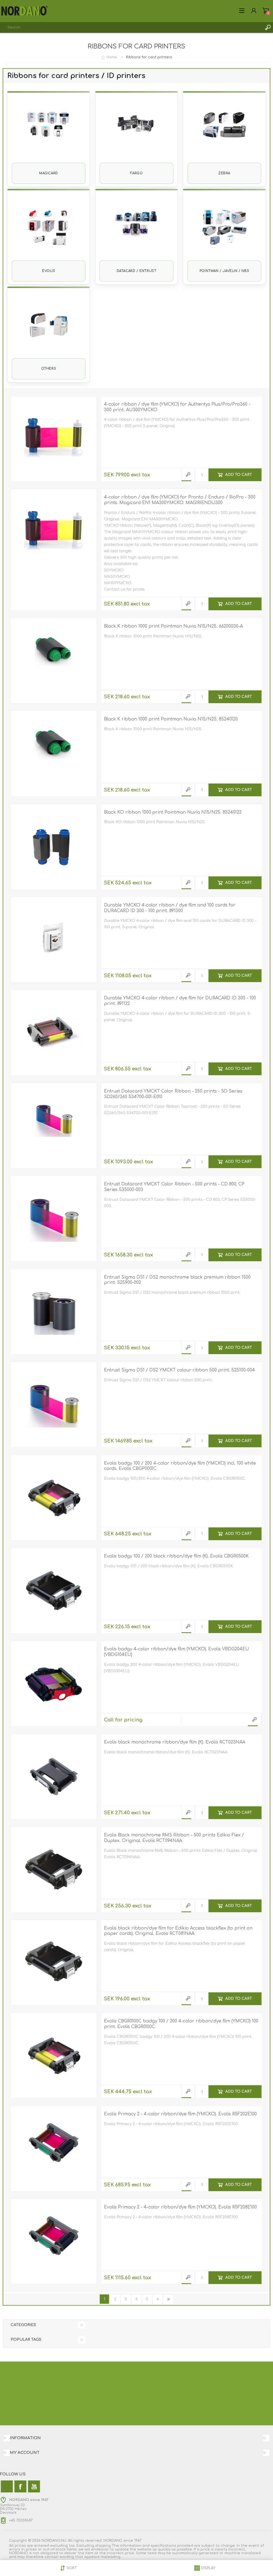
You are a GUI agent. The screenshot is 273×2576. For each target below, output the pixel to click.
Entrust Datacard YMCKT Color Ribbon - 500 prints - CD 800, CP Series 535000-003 (174, 1187)
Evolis (49, 271)
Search (268, 27)
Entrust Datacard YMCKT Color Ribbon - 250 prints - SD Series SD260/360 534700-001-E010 (173, 1094)
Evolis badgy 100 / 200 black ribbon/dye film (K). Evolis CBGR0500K (176, 1556)
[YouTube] (34, 2486)
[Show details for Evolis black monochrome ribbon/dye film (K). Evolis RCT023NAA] (54, 1777)
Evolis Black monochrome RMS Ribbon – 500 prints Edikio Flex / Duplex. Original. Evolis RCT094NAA (174, 1838)
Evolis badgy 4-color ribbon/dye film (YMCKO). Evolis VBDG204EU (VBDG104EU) (176, 1652)
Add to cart (239, 475)
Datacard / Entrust (137, 271)
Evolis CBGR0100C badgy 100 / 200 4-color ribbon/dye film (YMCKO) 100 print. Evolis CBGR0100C (181, 2024)
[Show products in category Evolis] (49, 230)
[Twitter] (7, 2486)
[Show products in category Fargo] (136, 132)
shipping (103, 2546)
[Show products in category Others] (49, 328)
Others (49, 369)
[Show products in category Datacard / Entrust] (136, 230)
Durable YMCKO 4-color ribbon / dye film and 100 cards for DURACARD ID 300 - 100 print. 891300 (170, 908)
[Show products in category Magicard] (49, 132)
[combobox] (131, 27)
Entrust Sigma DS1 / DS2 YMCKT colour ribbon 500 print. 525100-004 (179, 1370)
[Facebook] (20, 2486)
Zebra (224, 173)
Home (112, 57)
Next (158, 2299)
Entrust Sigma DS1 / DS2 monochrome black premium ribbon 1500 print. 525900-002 (177, 1280)
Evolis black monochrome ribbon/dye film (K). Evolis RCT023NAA (175, 1742)
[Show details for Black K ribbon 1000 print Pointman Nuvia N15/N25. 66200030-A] (54, 661)
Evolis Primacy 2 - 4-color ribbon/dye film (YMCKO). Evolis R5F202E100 (180, 2114)
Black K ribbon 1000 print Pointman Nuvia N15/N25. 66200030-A (173, 626)
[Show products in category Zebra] (224, 132)
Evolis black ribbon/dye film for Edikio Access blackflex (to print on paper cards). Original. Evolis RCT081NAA (178, 1931)
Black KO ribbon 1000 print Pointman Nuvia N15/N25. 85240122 (173, 812)
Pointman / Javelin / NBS (224, 271)
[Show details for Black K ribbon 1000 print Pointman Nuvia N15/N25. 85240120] (54, 754)
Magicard (49, 173)
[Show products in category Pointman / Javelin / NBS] (224, 230)
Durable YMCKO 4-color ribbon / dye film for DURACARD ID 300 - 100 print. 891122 (180, 1001)
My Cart (266, 11)
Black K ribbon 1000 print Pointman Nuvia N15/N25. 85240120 (171, 719)
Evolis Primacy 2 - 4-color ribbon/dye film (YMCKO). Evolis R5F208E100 (180, 2207)
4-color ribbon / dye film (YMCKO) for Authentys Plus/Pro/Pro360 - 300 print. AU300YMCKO (177, 407)
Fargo (136, 173)
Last (168, 2299)
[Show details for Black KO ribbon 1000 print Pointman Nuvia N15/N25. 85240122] (54, 847)
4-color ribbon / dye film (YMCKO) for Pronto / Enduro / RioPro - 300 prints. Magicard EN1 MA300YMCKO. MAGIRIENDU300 (180, 500)
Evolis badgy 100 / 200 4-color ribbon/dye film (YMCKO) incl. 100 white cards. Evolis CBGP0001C (180, 1466)
